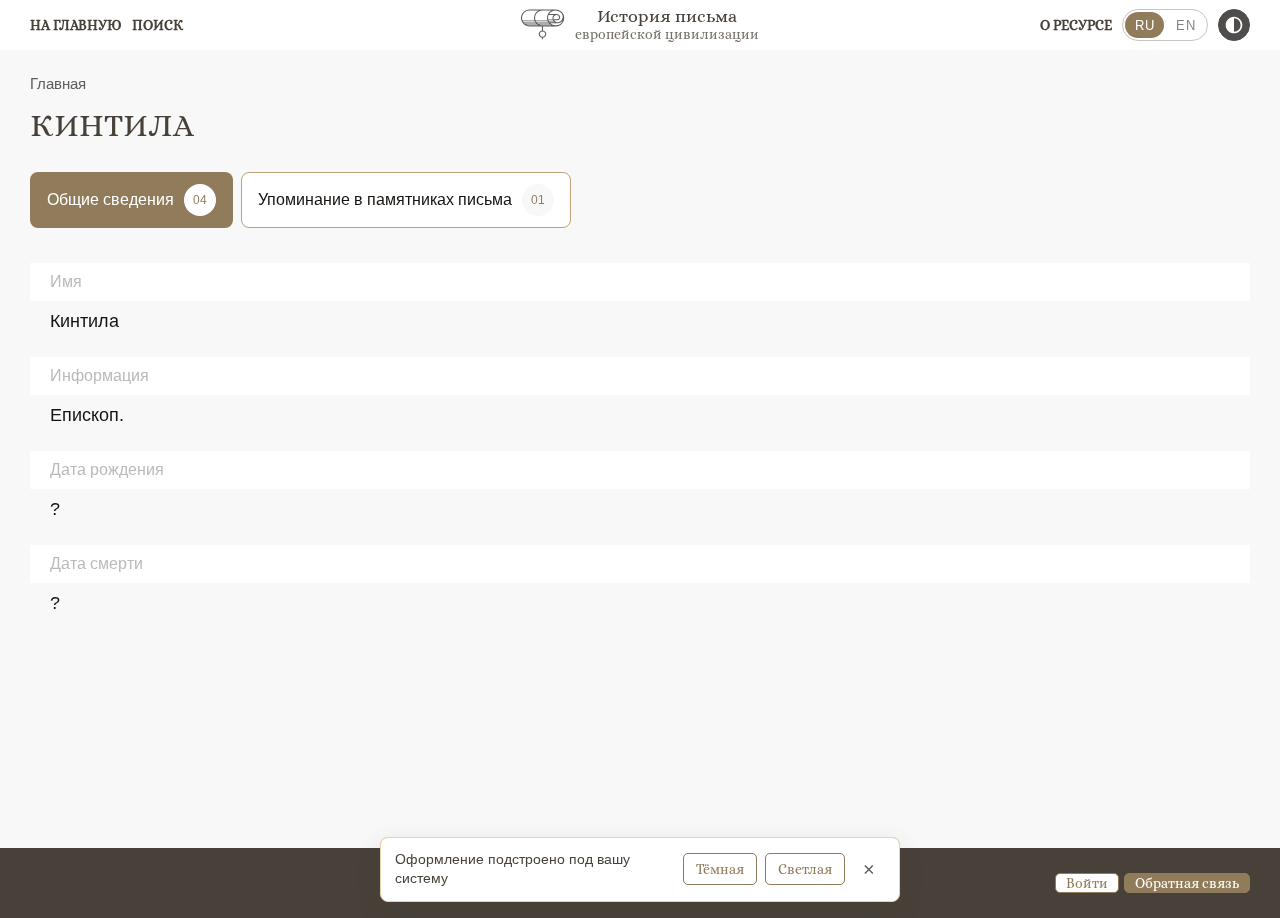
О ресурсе (1076, 25)
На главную (76, 25)
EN (1185, 25)
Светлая (805, 869)
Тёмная (720, 869)
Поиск (157, 25)
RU (1144, 25)
